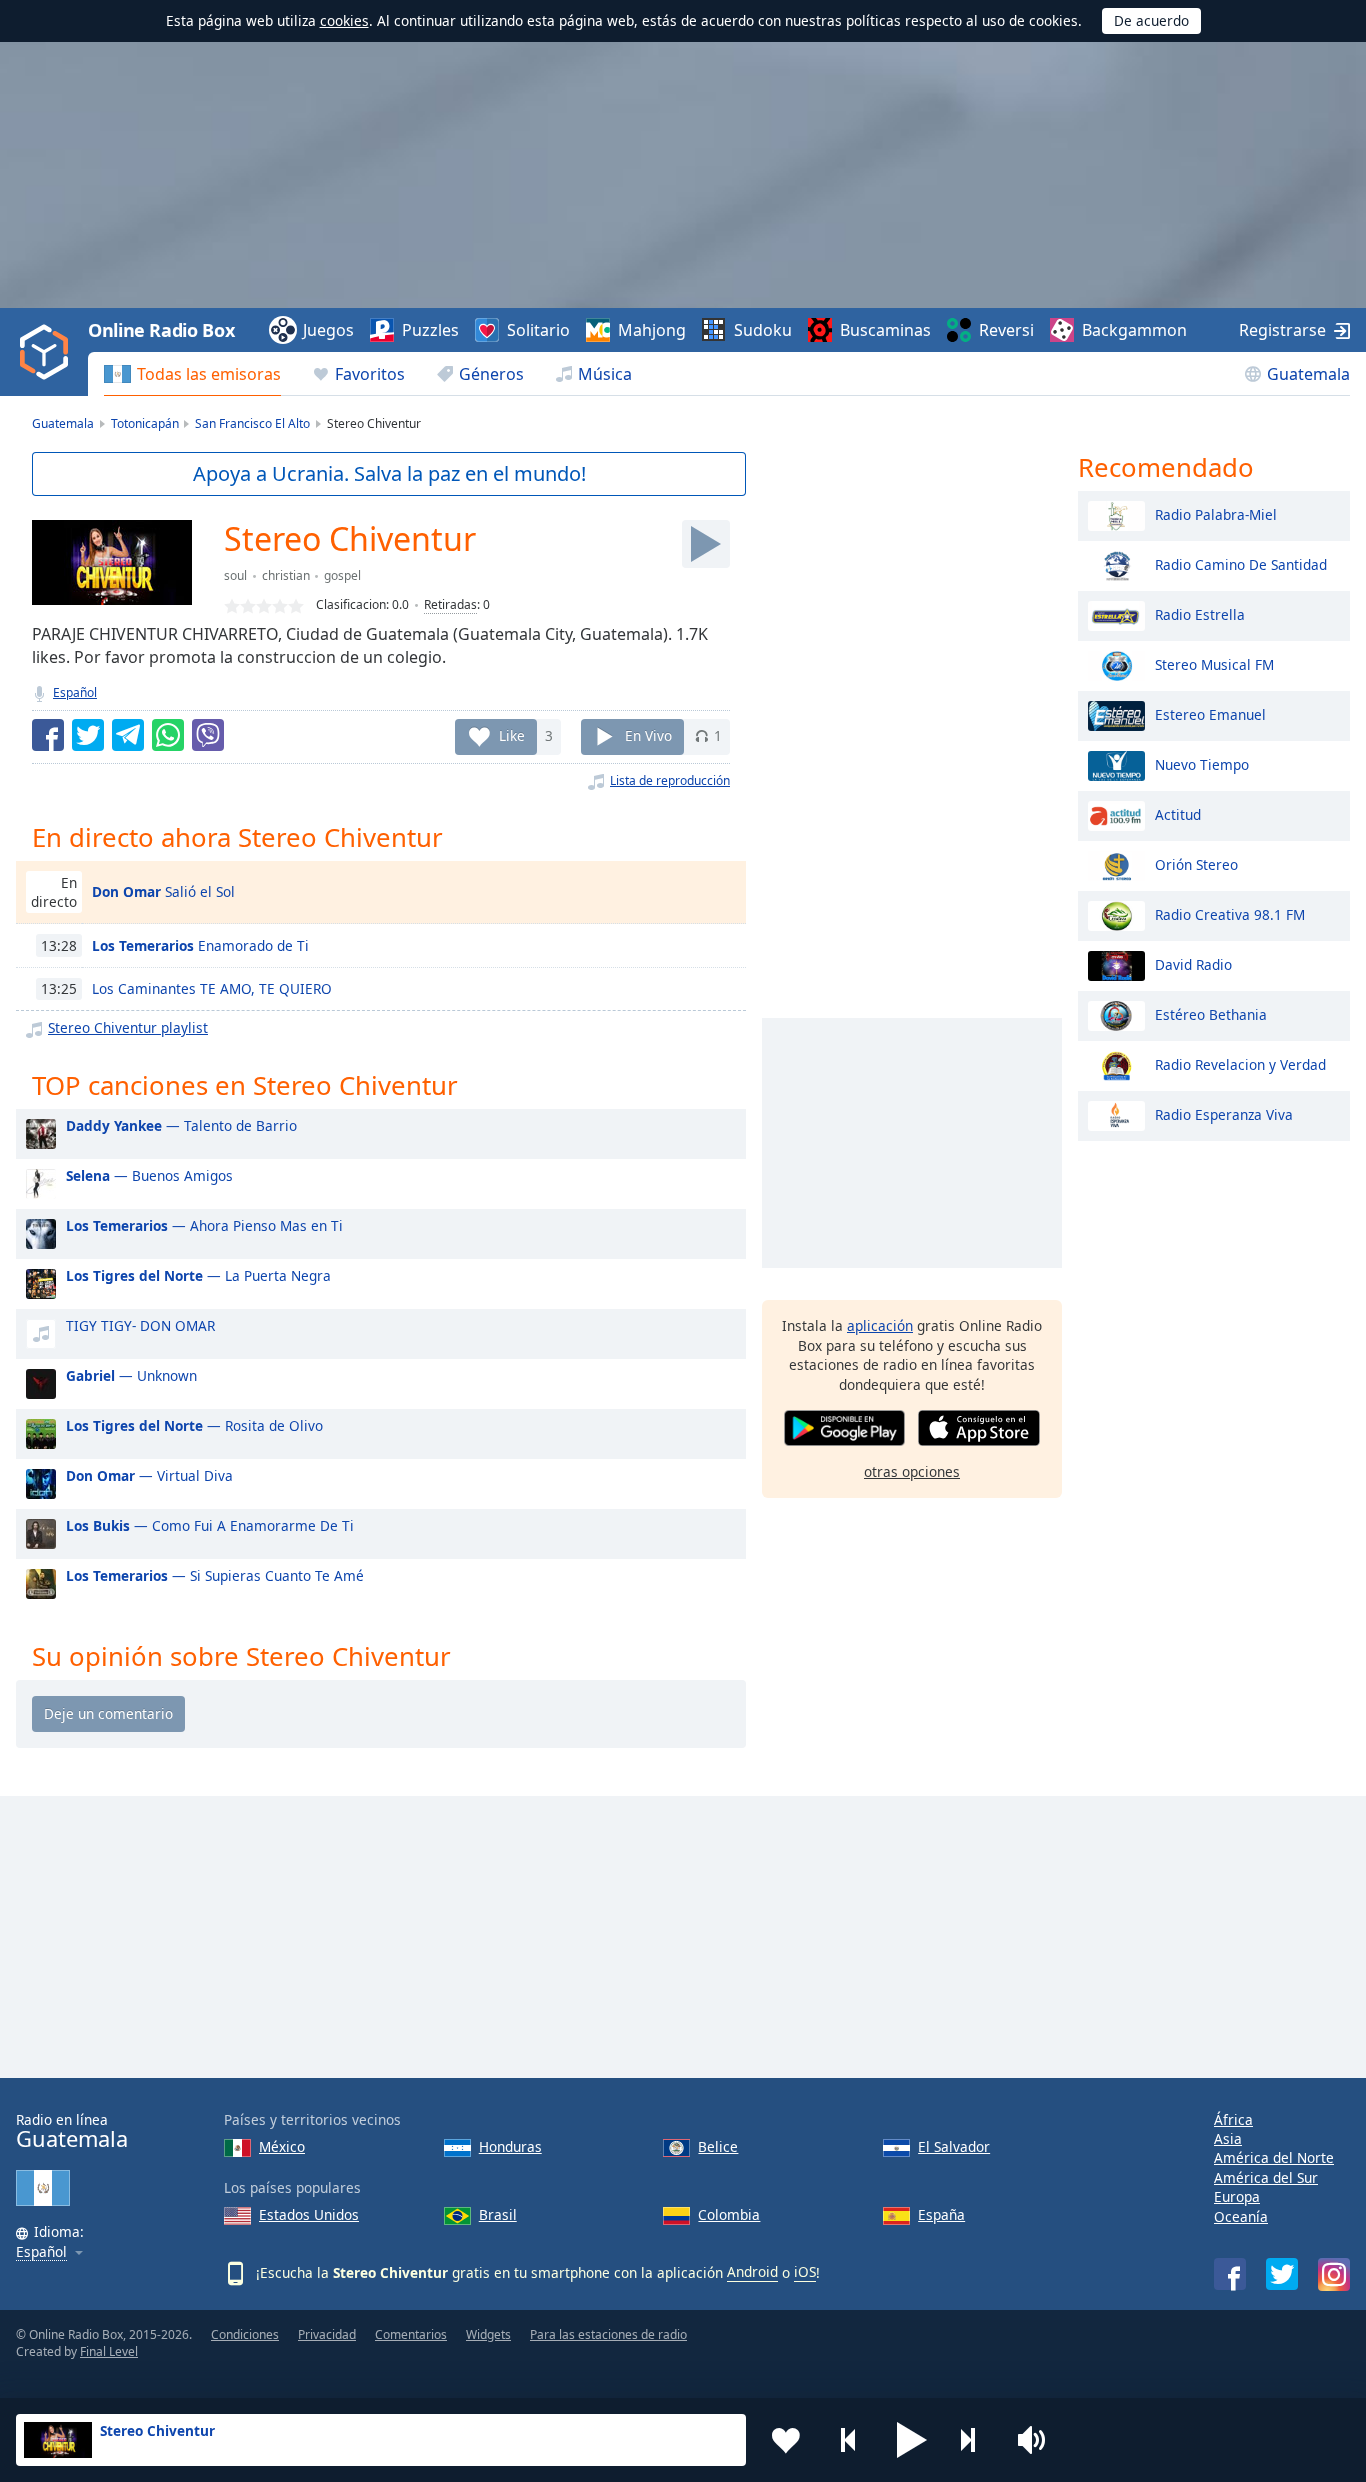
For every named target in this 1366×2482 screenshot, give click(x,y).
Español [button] (41, 2252)
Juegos (328, 330)
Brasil (498, 2214)
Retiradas (450, 604)
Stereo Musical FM (1214, 663)
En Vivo (648, 735)
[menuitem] (192, 374)
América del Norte (1274, 2157)
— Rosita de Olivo (194, 1425)
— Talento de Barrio (181, 1125)
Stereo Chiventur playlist (128, 1027)
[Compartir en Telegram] (128, 735)
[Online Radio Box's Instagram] (1334, 2274)
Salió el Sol (163, 891)
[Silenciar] (1038, 2440)
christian (286, 575)
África (1233, 2119)
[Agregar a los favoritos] (786, 2440)
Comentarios (411, 2334)
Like (512, 735)
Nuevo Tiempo (1202, 763)
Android (752, 2271)
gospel (342, 575)
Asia (1228, 2138)
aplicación (880, 1325)
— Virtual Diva (149, 1475)
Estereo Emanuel (1210, 713)
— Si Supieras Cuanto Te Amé (215, 1575)
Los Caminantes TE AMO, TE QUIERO (212, 988)
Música (605, 374)
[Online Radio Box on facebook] (1230, 2274)
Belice (718, 2146)
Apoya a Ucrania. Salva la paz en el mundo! (389, 473)
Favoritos (370, 374)
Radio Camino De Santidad (1241, 563)
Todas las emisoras (209, 374)
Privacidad (327, 2334)
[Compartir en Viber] (208, 735)
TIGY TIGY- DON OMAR (140, 1325)
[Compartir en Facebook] (48, 735)
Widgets (488, 2334)
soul (235, 575)
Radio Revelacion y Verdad (1240, 1063)
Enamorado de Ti (200, 945)
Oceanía (1241, 2216)
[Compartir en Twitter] (88, 735)
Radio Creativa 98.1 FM (1230, 913)
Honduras (510, 2146)
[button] (912, 2440)
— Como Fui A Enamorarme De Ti (210, 1525)
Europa (1237, 2196)
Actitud (1178, 813)
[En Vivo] (706, 544)
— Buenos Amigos (149, 1175)
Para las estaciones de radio (608, 2334)
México (282, 2146)
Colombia (729, 2214)
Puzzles (430, 330)
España (941, 2214)
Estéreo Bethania (1211, 1013)
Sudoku (763, 330)
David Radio (1193, 963)
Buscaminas (885, 330)
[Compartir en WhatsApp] (168, 735)
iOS (805, 2271)
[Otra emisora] (975, 2440)
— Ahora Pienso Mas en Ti (204, 1225)
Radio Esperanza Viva (1224, 1113)
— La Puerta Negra (198, 1275)
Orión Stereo (1196, 863)
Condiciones (245, 2334)
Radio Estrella (1200, 613)
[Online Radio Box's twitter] (1282, 2274)
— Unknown (131, 1375)
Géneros (491, 374)
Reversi (1006, 330)
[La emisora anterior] (849, 2440)
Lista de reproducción (670, 780)
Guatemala (1308, 374)
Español (75, 692)
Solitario (538, 330)
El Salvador (954, 2146)
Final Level (109, 2351)
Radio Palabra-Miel (1216, 513)
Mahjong (652, 330)
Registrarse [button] (1282, 330)
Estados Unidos (309, 2214)
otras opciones (912, 1471)
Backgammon (1134, 330)
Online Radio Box (161, 330)
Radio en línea (72, 2131)
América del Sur (1266, 2177)
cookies (344, 20)
